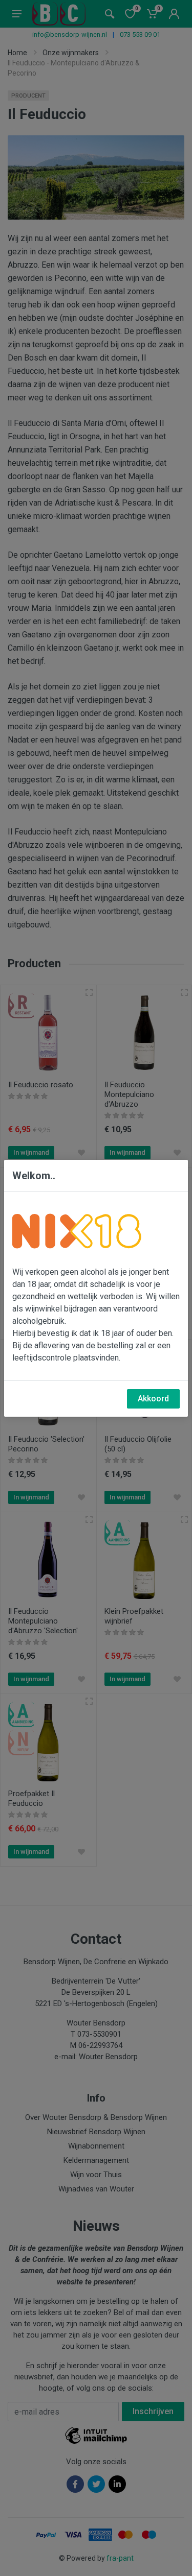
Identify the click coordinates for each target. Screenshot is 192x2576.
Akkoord (153, 1399)
